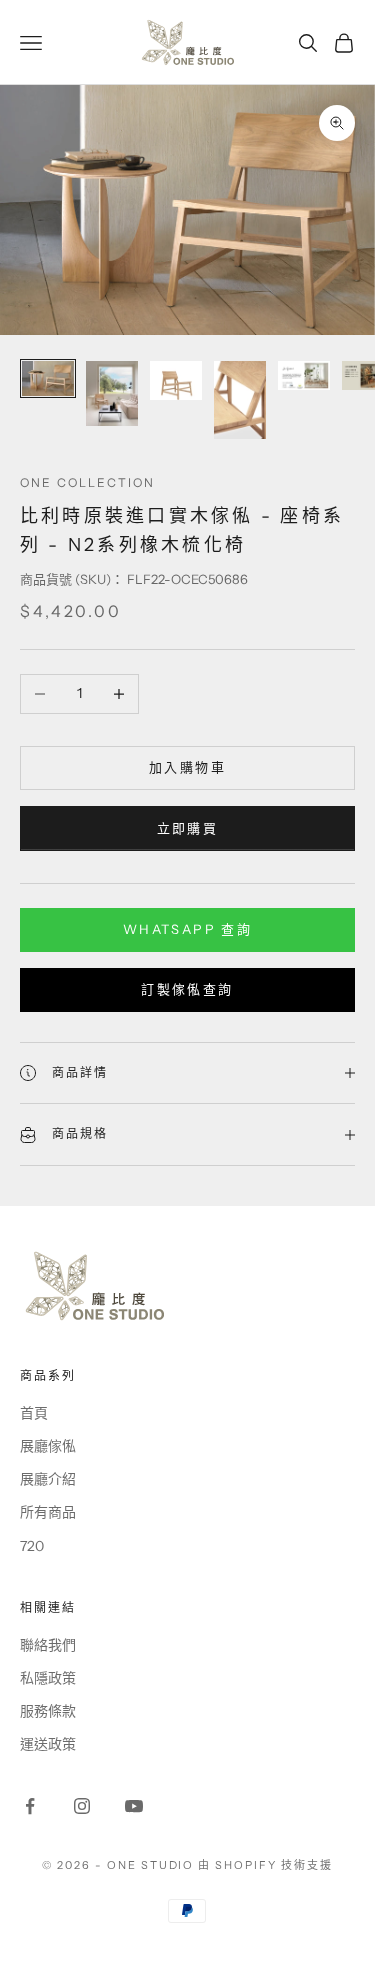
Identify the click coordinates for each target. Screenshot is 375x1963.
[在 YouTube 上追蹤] (134, 1806)
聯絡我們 (48, 1645)
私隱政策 (48, 1678)
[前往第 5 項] (304, 375)
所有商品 (48, 1512)
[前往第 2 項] (112, 393)
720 (32, 1546)
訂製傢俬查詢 (187, 989)
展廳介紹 (48, 1479)
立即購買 (187, 828)
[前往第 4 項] (240, 400)
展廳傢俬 (48, 1446)
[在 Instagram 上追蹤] (82, 1806)
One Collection (87, 482)
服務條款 (48, 1711)
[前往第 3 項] (176, 380)
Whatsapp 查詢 (187, 929)
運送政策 (48, 1744)
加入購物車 (187, 767)
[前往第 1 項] (48, 378)
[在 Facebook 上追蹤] (30, 1806)
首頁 (34, 1413)
